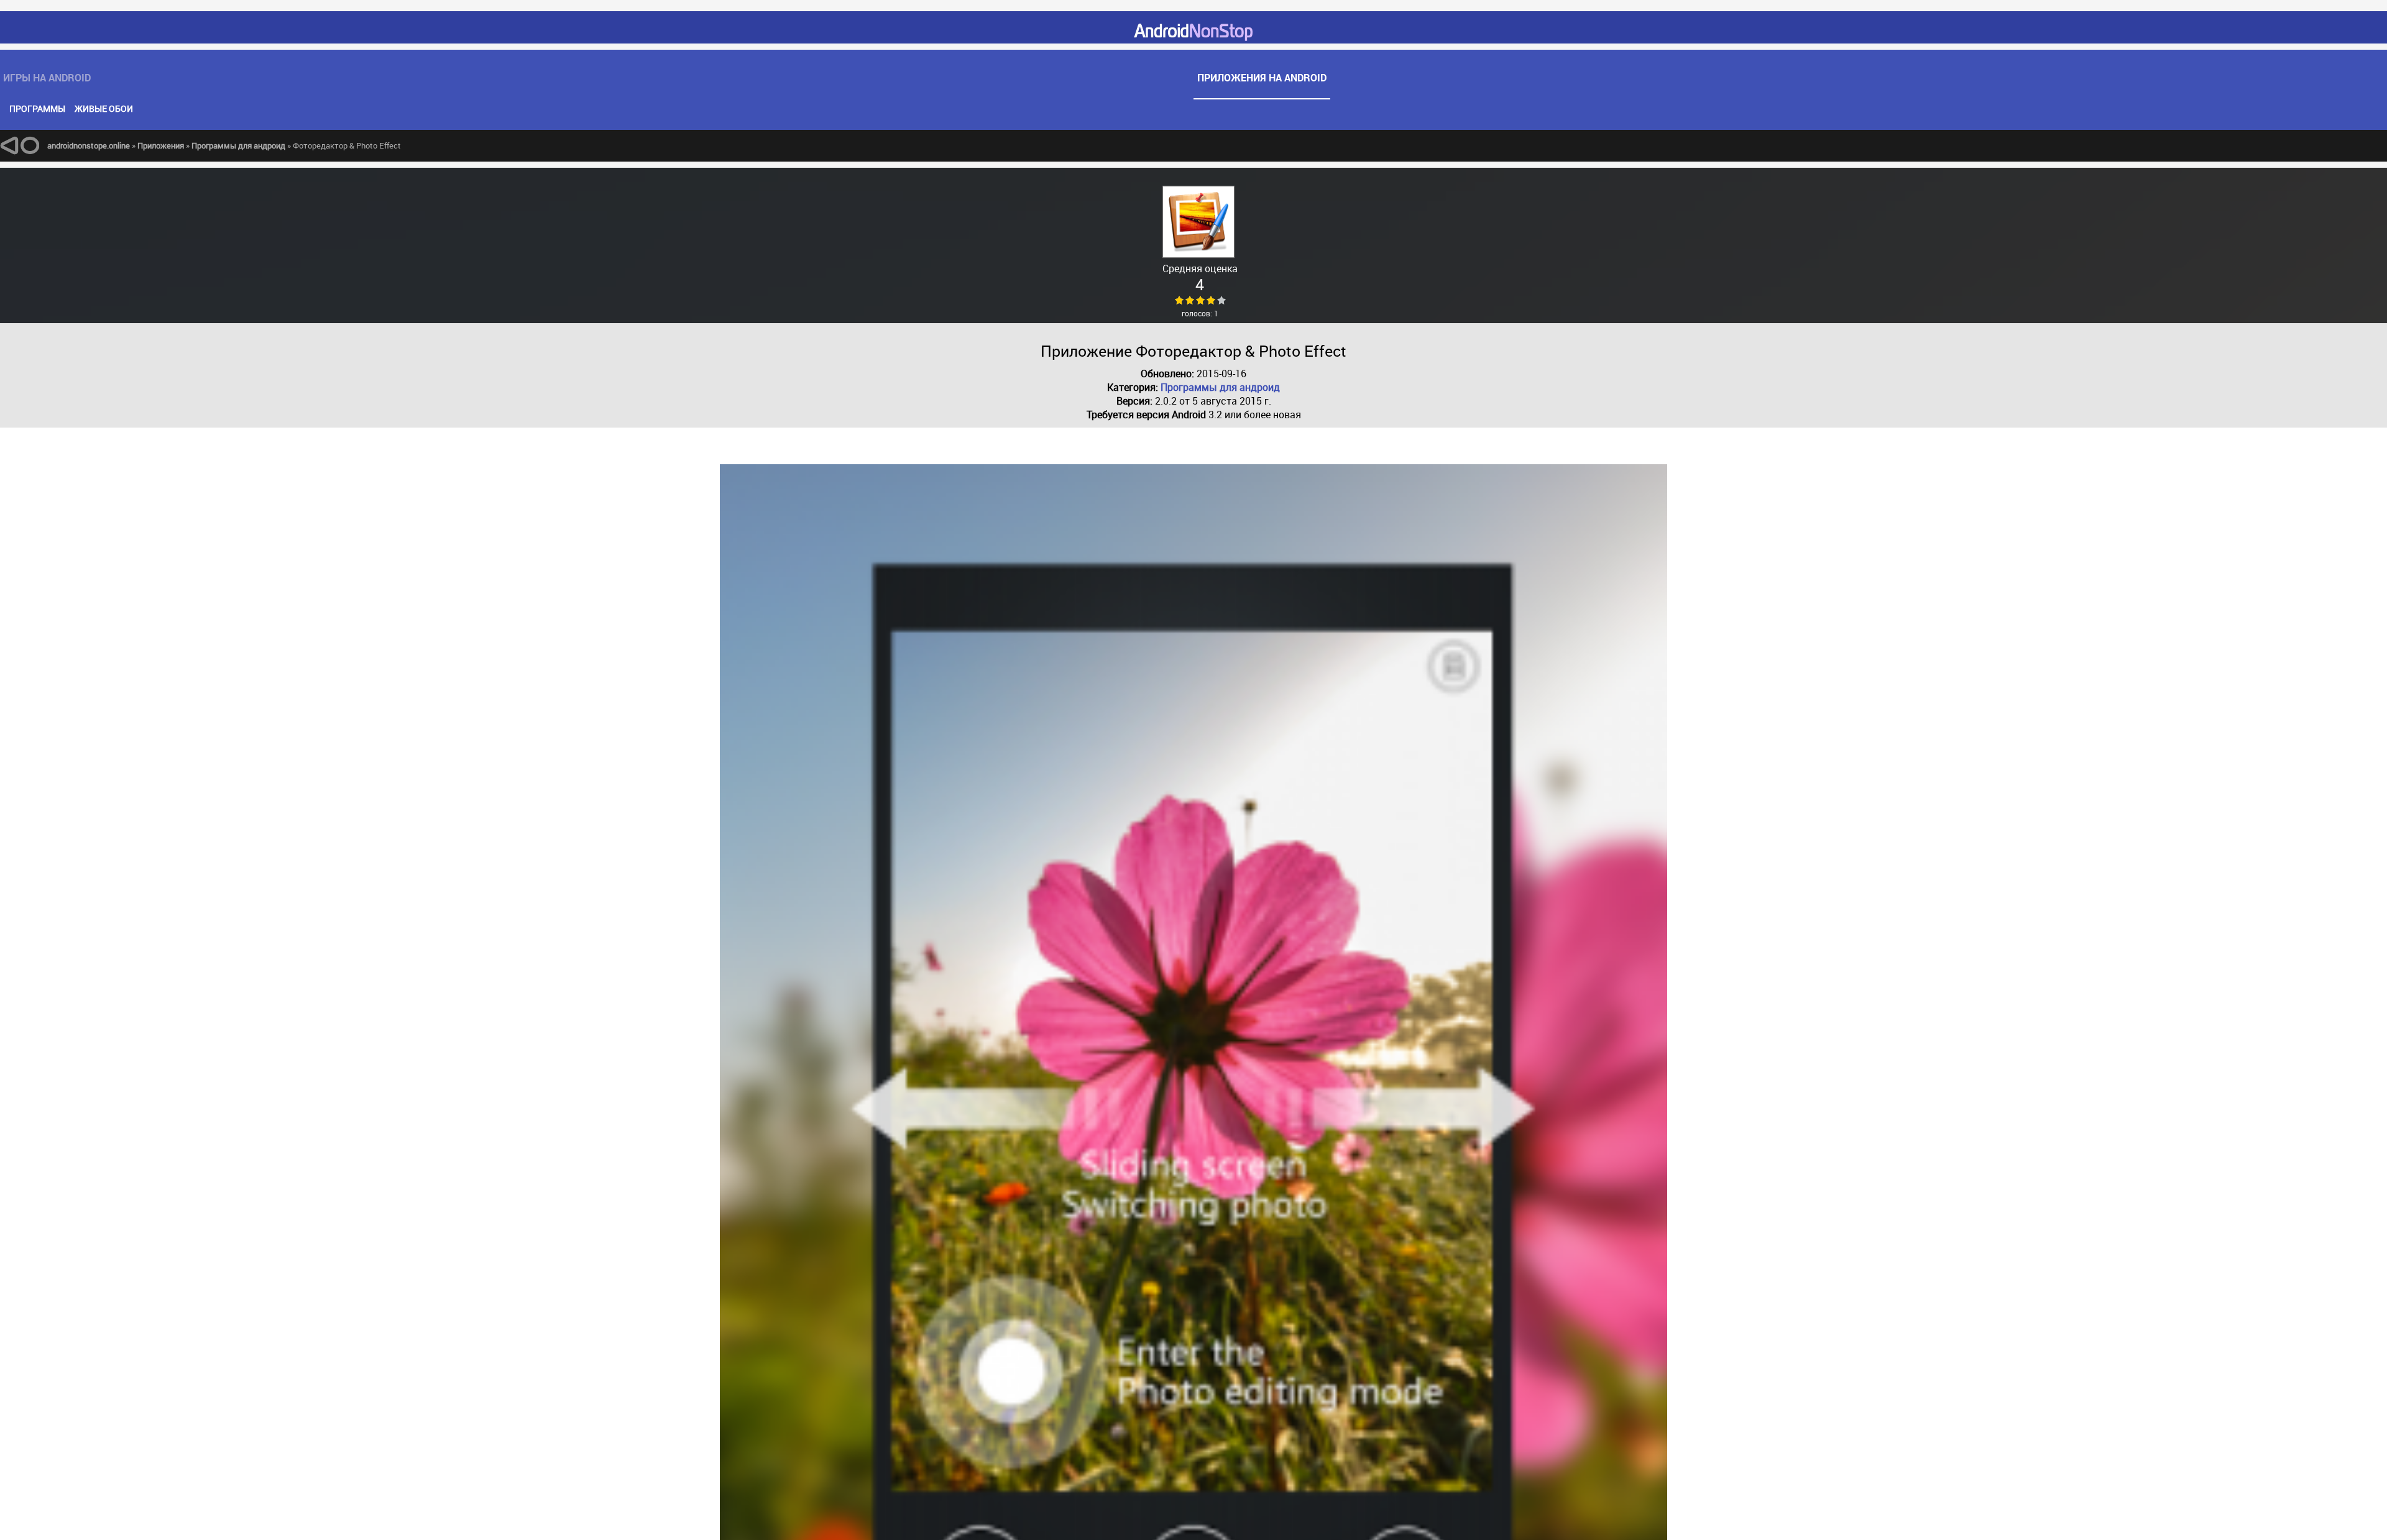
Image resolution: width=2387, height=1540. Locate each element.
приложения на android (1790, 71)
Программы (37, 108)
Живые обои (104, 108)
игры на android (597, 71)
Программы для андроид (1220, 387)
